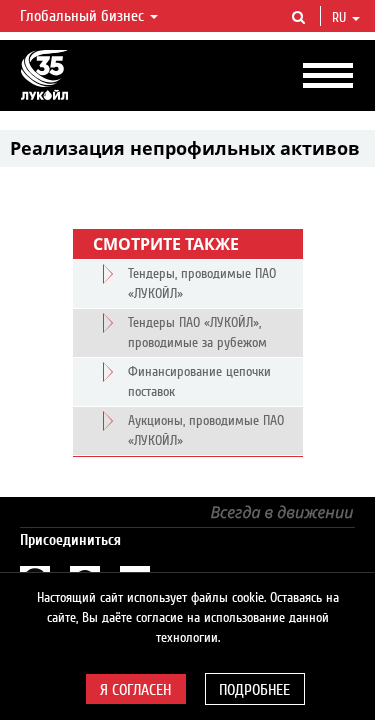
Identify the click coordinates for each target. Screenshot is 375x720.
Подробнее (254, 690)
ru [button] (341, 18)
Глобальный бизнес (84, 16)
